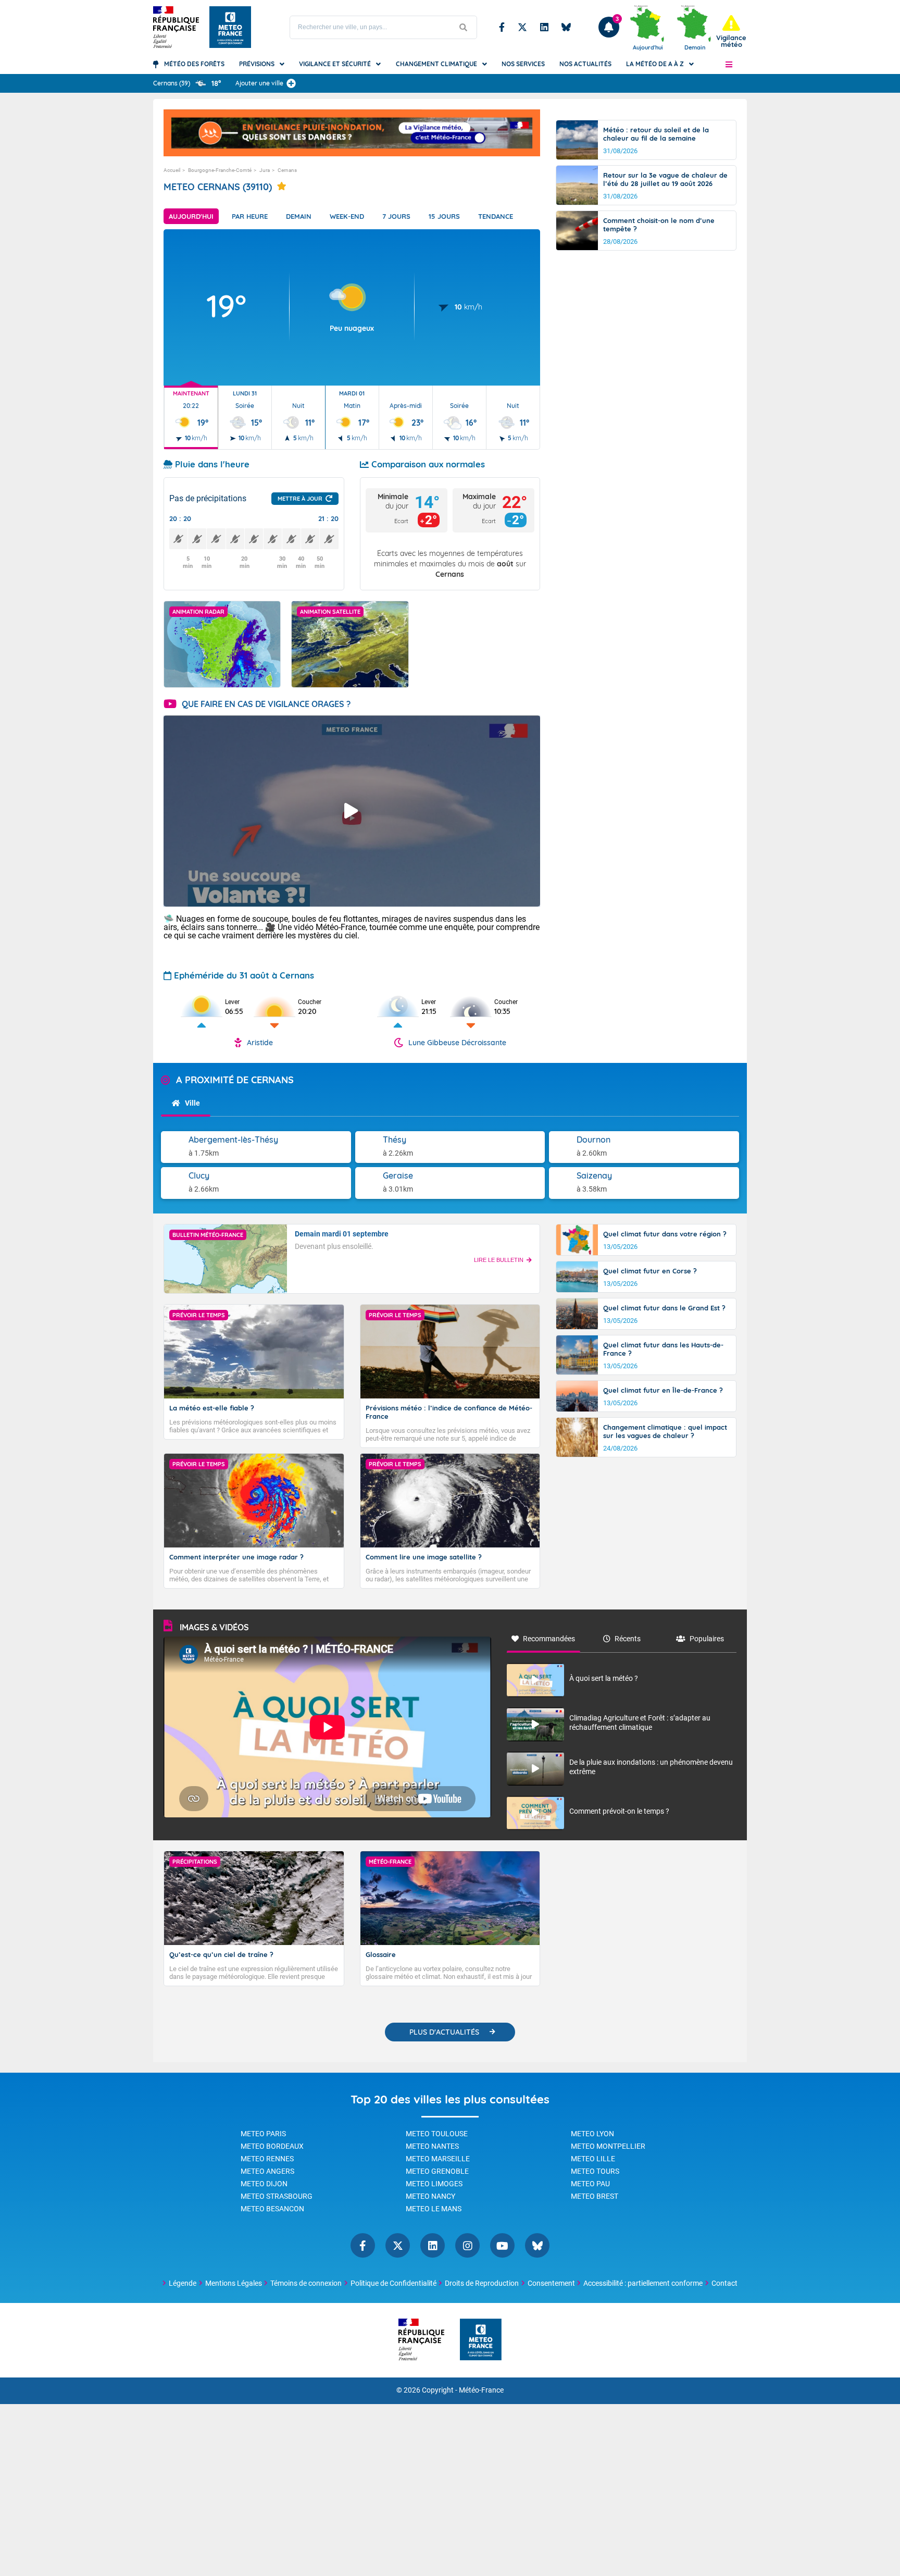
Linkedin (544, 27)
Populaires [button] (707, 1639)
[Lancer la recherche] (464, 27)
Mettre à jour (300, 499)
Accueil (172, 170)
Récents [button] (628, 1639)
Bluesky (566, 27)
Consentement (551, 2283)
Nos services (523, 64)
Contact (724, 2283)
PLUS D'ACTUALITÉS (444, 2032)
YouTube (502, 2245)
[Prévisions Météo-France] (230, 27)
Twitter (522, 27)
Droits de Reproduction (482, 2283)
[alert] (731, 32)
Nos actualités (585, 64)
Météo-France (481, 2390)
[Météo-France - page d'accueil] (481, 2340)
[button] (729, 64)
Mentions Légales (234, 2283)
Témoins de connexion (306, 2283)
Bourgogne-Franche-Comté (220, 170)
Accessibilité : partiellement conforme (643, 2283)
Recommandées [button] (549, 1639)
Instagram (467, 2245)
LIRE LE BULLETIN (499, 1260)
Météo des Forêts (194, 64)
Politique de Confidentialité (393, 2283)
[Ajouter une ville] (291, 83)
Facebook (502, 27)
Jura (265, 170)
